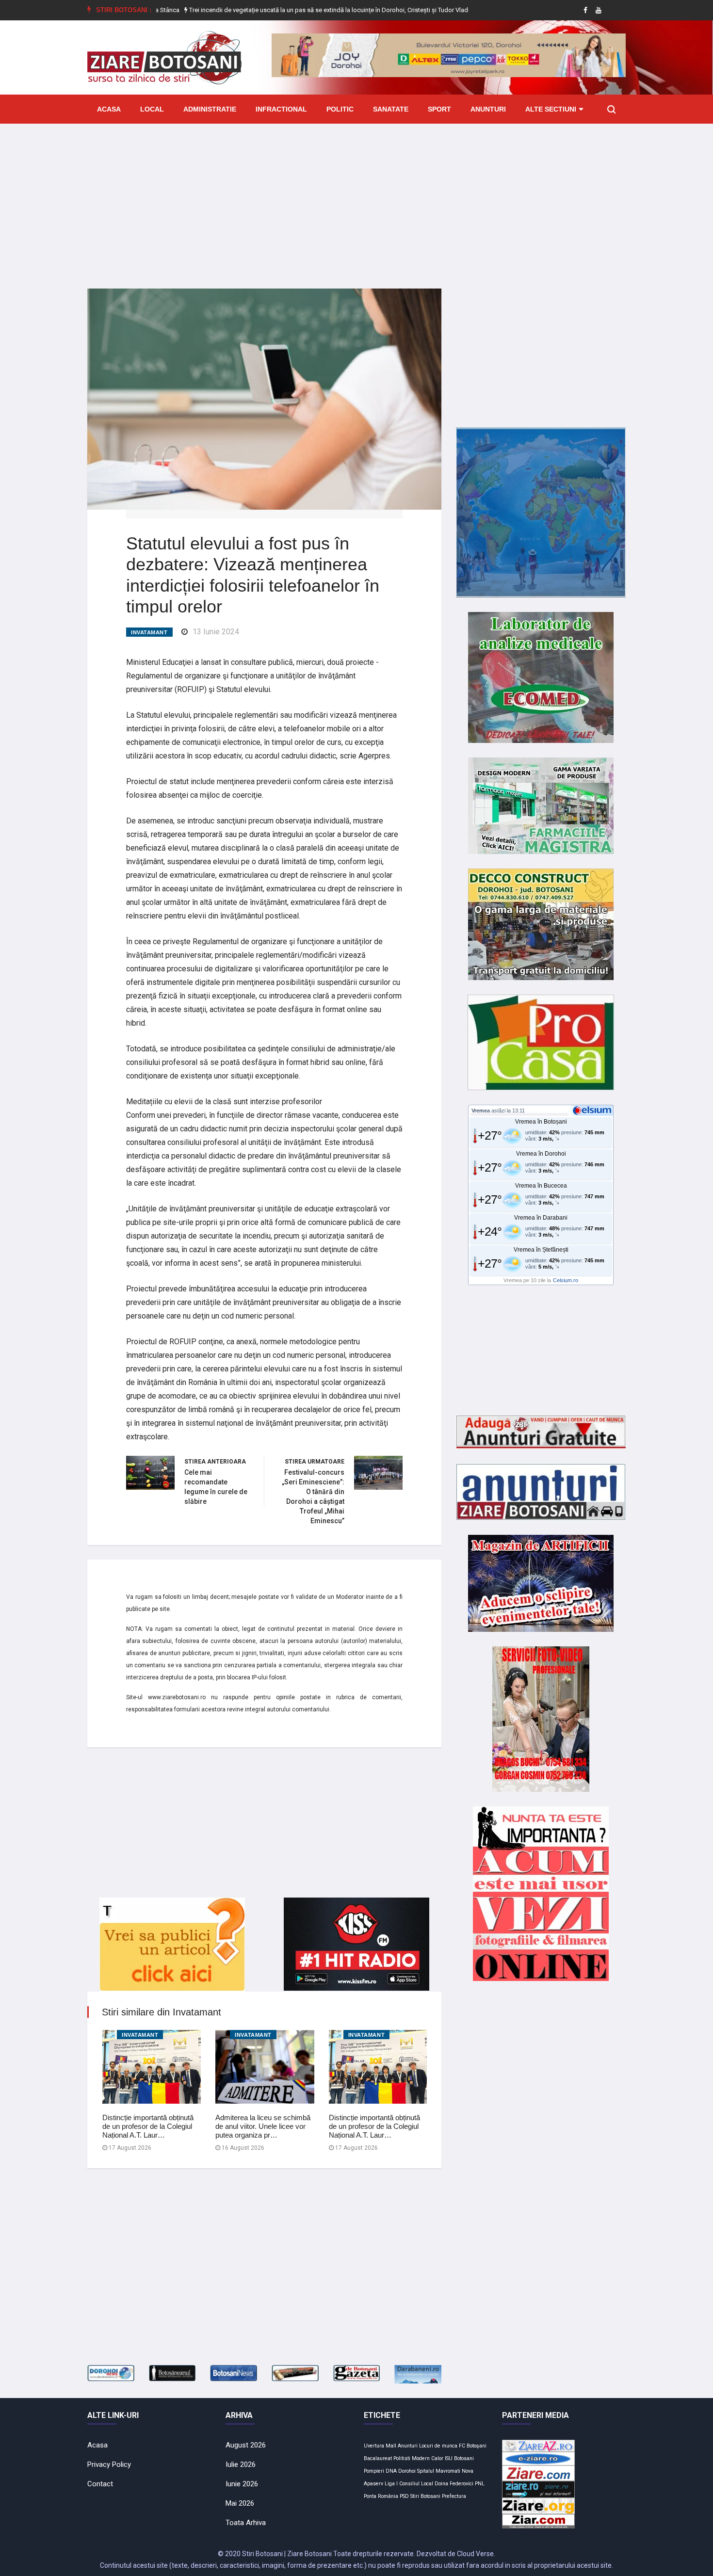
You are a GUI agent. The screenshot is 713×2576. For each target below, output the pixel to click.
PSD (404, 2496)
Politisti (402, 2458)
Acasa (109, 109)
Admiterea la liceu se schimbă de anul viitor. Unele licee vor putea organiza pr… (263, 2126)
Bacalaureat (378, 2458)
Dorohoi (407, 2471)
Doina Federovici (454, 2484)
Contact (100, 2484)
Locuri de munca (438, 2446)
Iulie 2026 (241, 2464)
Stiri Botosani (425, 2496)
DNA (391, 2471)
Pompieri (374, 2471)
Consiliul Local (416, 2484)
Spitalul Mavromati (439, 2471)
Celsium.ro (566, 1280)
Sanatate (391, 109)
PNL (480, 2484)
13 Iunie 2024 (216, 632)
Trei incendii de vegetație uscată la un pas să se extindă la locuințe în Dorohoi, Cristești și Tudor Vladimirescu (281, 10)
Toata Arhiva (246, 2523)
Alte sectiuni (551, 109)
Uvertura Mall (380, 2446)
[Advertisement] (356, 199)
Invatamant (149, 632)
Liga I (391, 2484)
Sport (439, 109)
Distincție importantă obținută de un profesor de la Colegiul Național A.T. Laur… (148, 2126)
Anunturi (488, 109)
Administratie (210, 109)
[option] (281, 10)
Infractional (281, 109)
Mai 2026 (240, 2503)
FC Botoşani (473, 2446)
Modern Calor (428, 2458)
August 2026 (246, 2445)
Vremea (481, 1111)
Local (152, 109)
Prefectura (454, 2496)
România (388, 2496)
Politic (340, 109)
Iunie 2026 (242, 2484)
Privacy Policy (109, 2464)
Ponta (370, 2496)
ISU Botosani (459, 2458)
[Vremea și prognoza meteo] (594, 1110)
